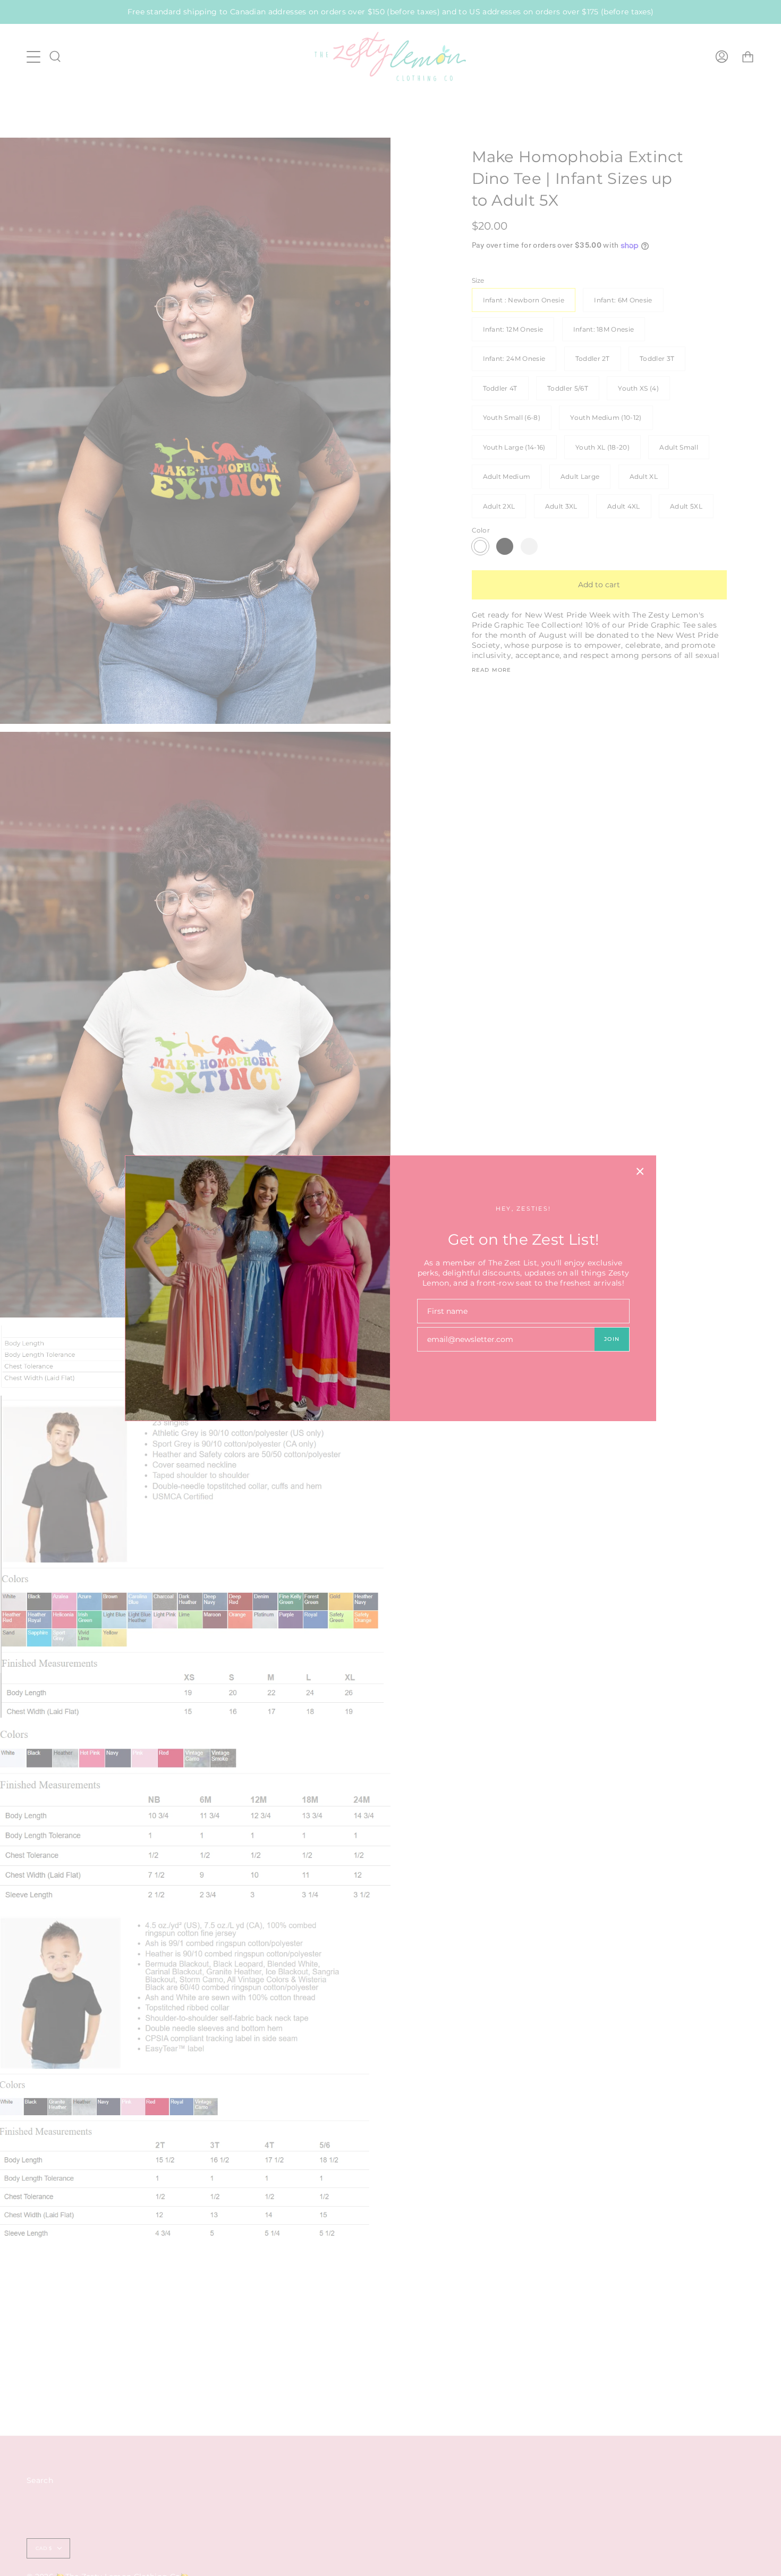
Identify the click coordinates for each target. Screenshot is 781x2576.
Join (612, 1339)
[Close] (640, 1171)
